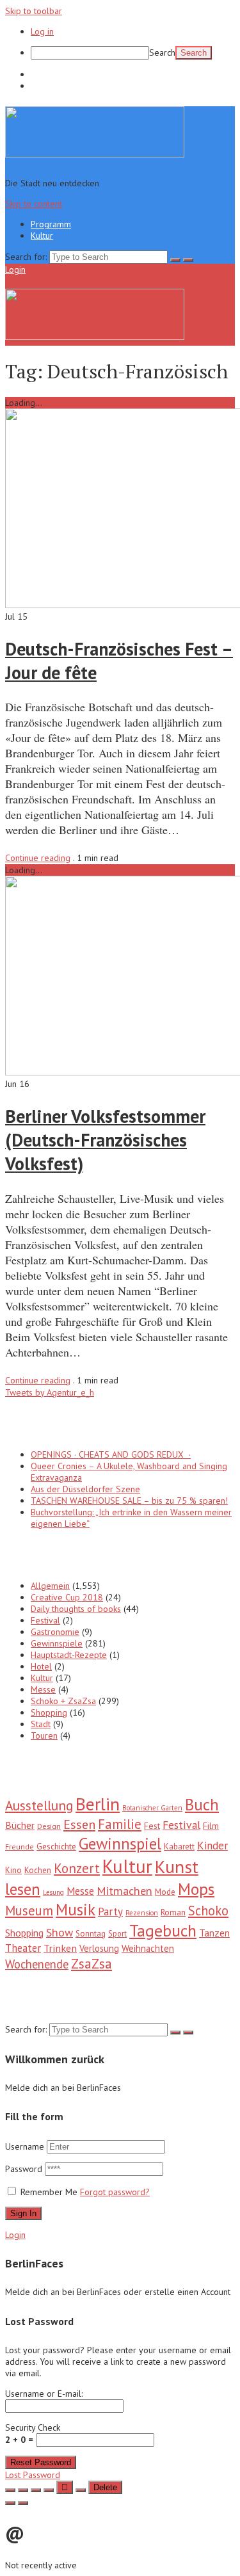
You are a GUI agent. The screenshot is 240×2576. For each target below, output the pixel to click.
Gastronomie (55, 1632)
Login (15, 270)
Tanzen (214, 1933)
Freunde (20, 1847)
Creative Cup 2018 (67, 1597)
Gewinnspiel (120, 1843)
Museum (29, 1911)
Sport (117, 1933)
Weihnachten (148, 1948)
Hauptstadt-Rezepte (69, 1655)
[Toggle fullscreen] (36, 2490)
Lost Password (33, 2475)
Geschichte (56, 1846)
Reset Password (41, 2462)
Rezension (142, 1913)
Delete (105, 2487)
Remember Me (49, 2192)
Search (162, 52)
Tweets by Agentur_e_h (50, 1392)
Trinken (60, 1948)
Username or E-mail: (44, 2394)
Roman (173, 1912)
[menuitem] (133, 53)
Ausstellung (39, 1805)
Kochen (38, 1870)
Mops (196, 1889)
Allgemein (50, 1586)
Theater (23, 1948)
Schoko (208, 1911)
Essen (79, 1824)
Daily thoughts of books (76, 1609)
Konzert (77, 1868)
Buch (202, 1805)
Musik (76, 1910)
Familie (120, 1824)
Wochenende (37, 1964)
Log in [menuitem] (42, 31)
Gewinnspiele (57, 1643)
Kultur (42, 86)
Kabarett (179, 1847)
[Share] (23, 2490)
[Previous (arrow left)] (10, 2503)
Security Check (33, 2434)
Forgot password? (115, 2192)
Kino (13, 1870)
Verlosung (99, 1948)
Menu (39, 270)
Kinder (212, 1846)
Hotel (41, 1666)
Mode (165, 1892)
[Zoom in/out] (49, 2490)
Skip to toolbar (34, 11)
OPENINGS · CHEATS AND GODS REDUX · (111, 1454)
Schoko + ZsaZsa (63, 1701)
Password (25, 2169)
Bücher (20, 1825)
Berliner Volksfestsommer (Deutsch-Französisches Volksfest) (105, 1140)
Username (25, 2146)
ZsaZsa (92, 1964)
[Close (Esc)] (10, 2490)
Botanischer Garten (152, 1808)
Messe (43, 1689)
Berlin (98, 1804)
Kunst (177, 1867)
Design (49, 1826)
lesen (23, 1889)
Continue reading (38, 858)
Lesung (53, 1892)
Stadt (41, 1724)
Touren (44, 1735)
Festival (45, 1620)
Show (60, 1932)
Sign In (23, 2213)
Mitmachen (124, 1891)
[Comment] (81, 2490)
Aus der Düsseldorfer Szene (85, 1489)
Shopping (49, 1712)
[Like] (65, 2487)
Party (110, 1912)
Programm (51, 74)
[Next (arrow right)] (23, 2503)
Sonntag (91, 1934)
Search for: (26, 257)
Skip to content (34, 204)
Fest (152, 1826)
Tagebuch (163, 1930)
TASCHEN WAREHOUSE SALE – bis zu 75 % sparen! (129, 1501)
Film (211, 1826)
